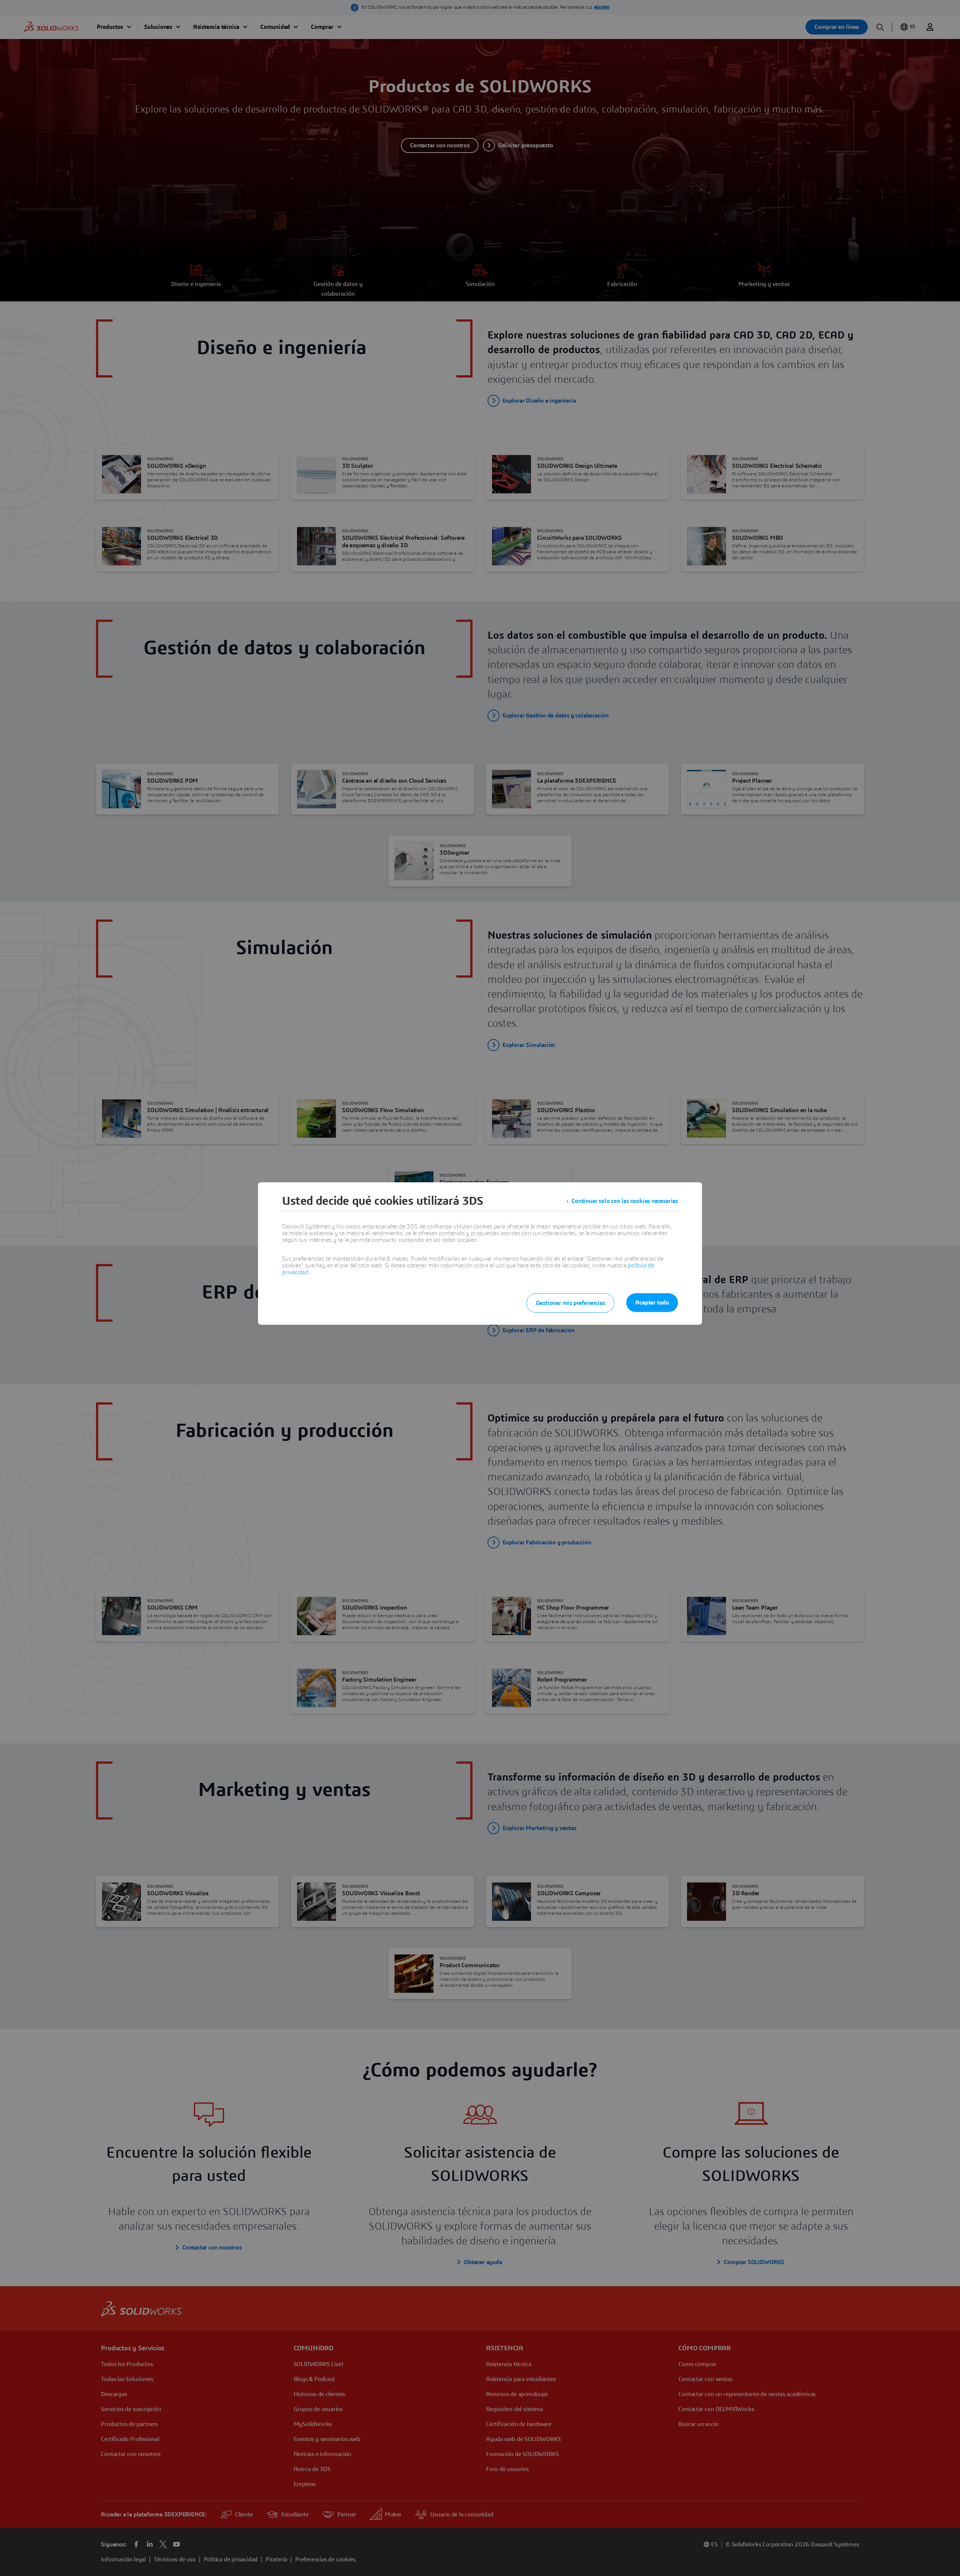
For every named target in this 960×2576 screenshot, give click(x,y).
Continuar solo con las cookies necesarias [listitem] (625, 1201)
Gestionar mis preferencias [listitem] (571, 1303)
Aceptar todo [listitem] (652, 1303)
